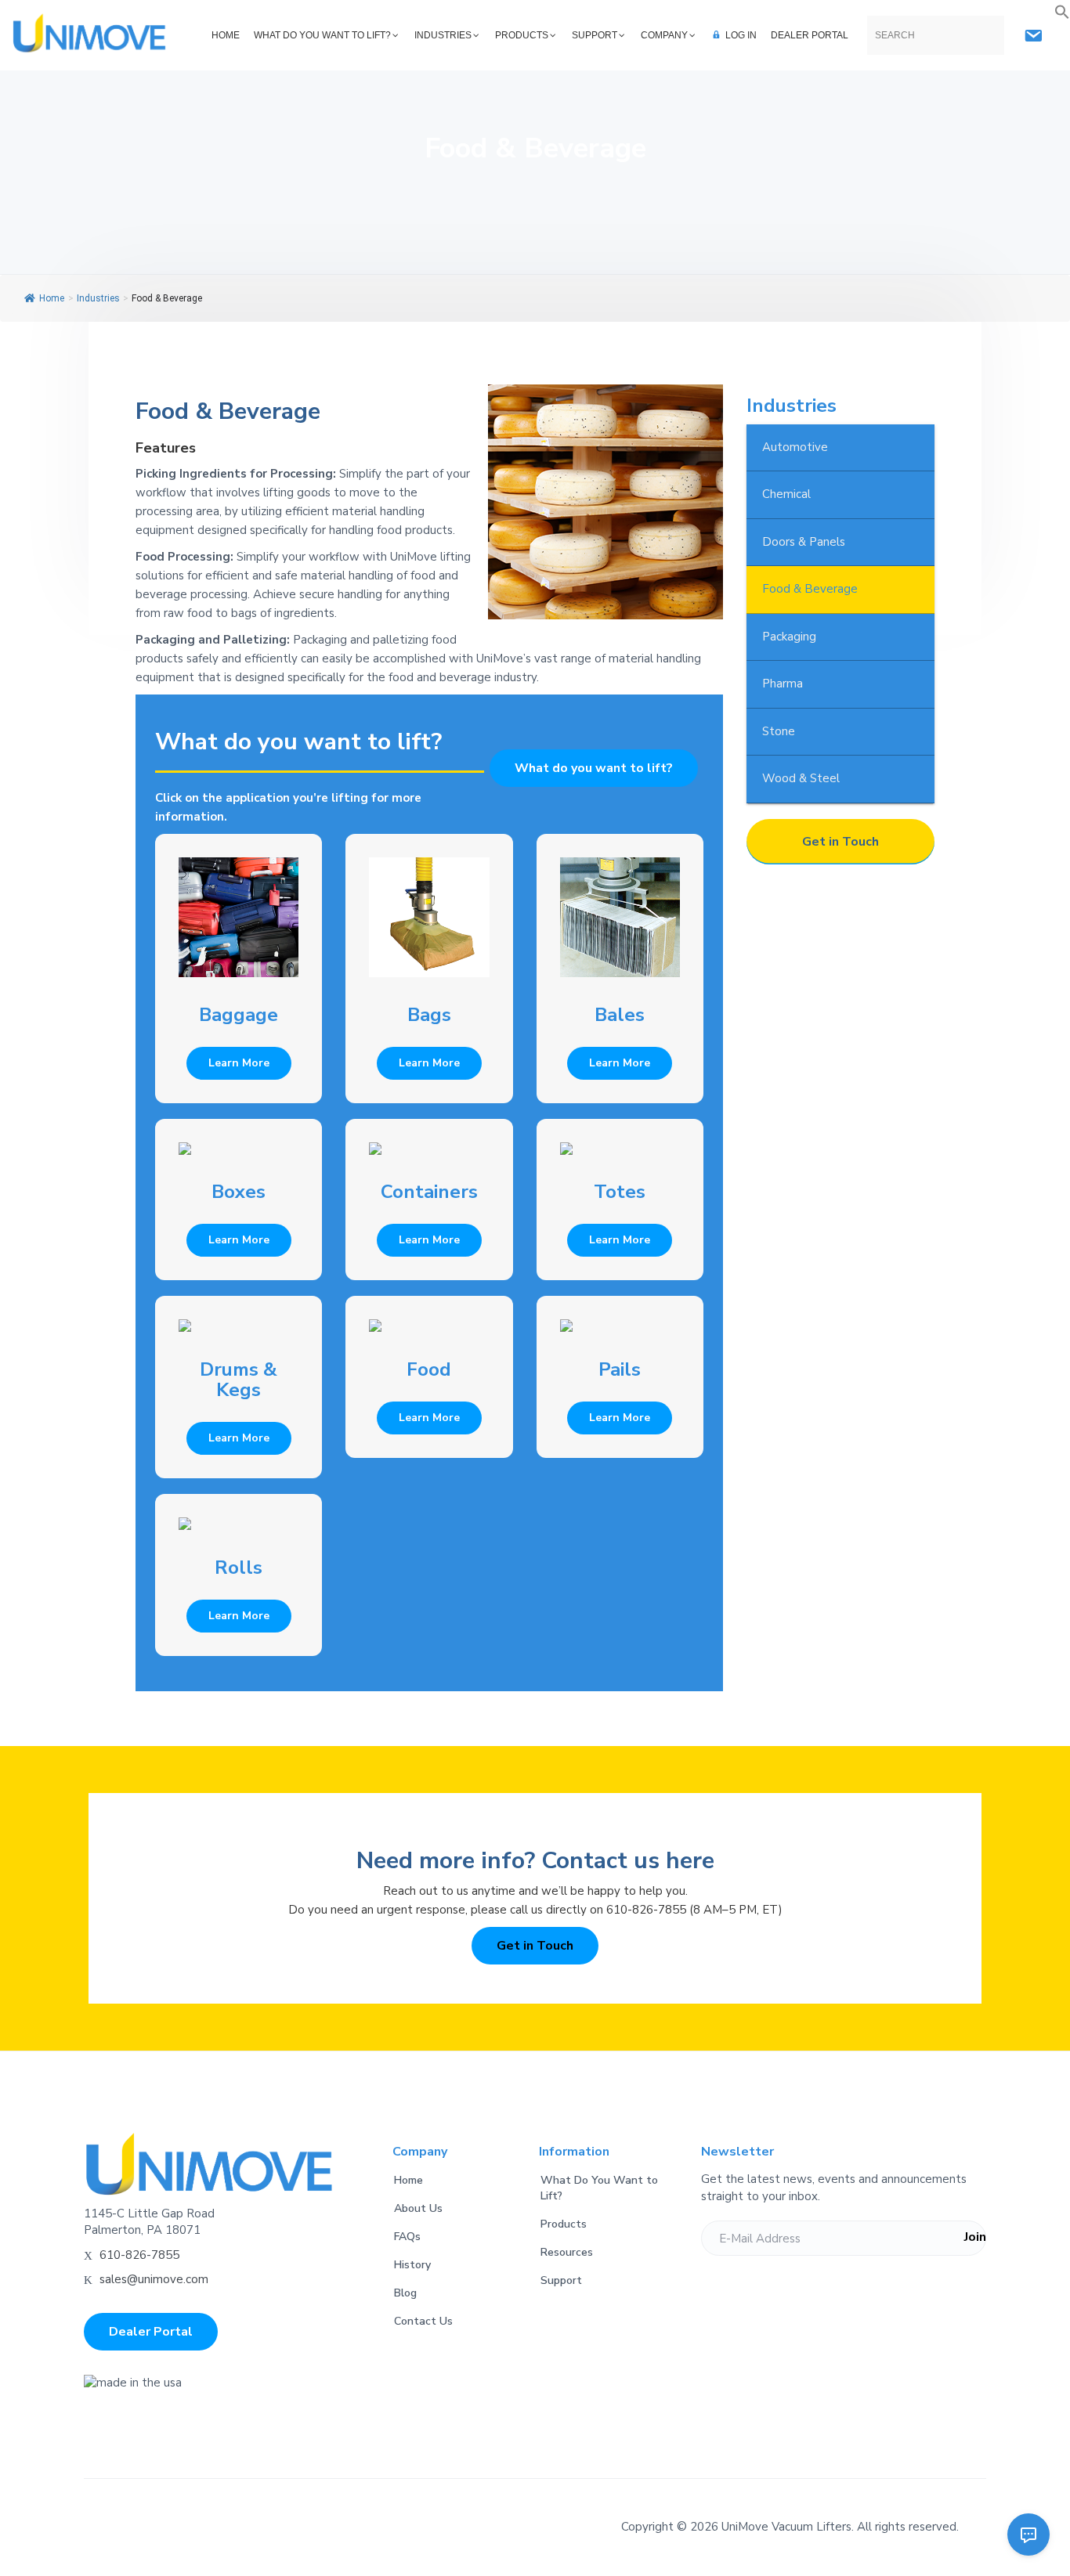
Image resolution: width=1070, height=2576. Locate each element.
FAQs (407, 2237)
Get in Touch (840, 842)
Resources (567, 2252)
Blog (405, 2293)
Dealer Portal (151, 2332)
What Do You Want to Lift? (599, 2188)
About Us (418, 2208)
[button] (1062, 13)
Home (52, 298)
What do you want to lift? (594, 768)
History (412, 2265)
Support (561, 2280)
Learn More (239, 1063)
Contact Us (423, 2321)
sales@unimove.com (154, 2279)
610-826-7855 (139, 2255)
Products (564, 2224)
